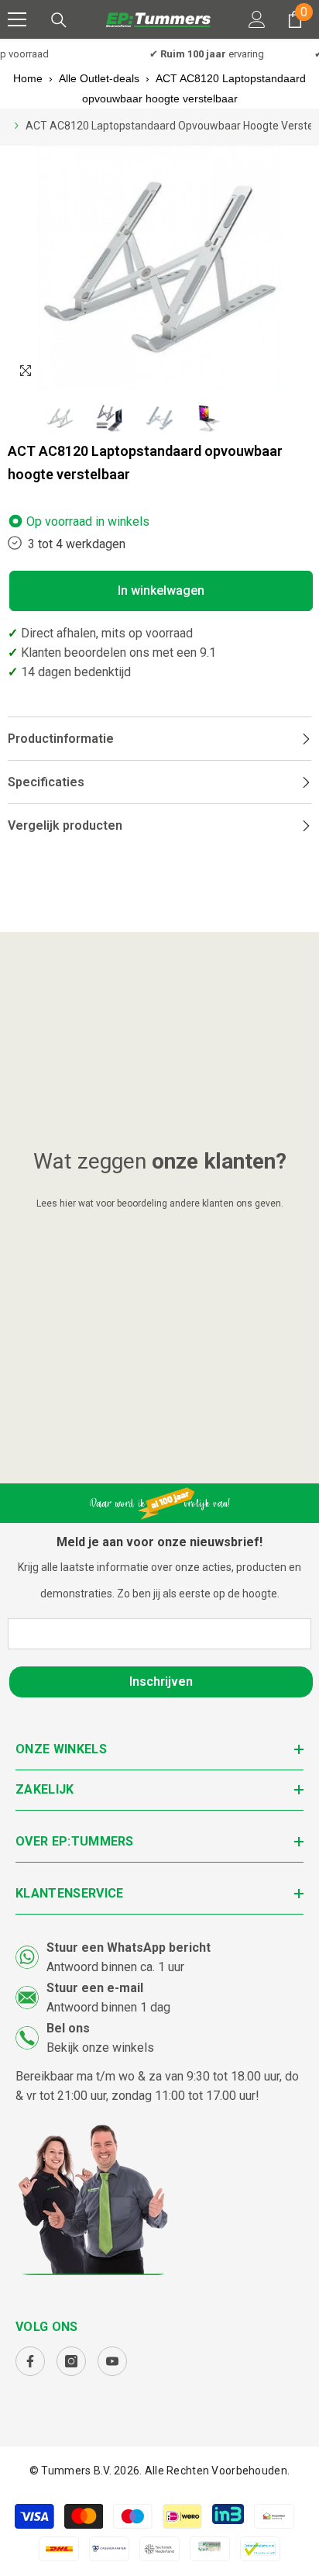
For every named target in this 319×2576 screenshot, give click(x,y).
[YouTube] (112, 2361)
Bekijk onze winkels (100, 2048)
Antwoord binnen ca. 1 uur (115, 1967)
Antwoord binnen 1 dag (108, 2007)
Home (28, 78)
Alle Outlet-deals (99, 78)
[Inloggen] (257, 19)
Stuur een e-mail (95, 1988)
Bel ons (68, 2028)
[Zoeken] (59, 20)
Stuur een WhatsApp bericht (129, 1948)
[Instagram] (71, 2361)
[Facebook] (30, 2361)
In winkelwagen (161, 590)
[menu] (17, 19)
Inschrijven (161, 1682)
